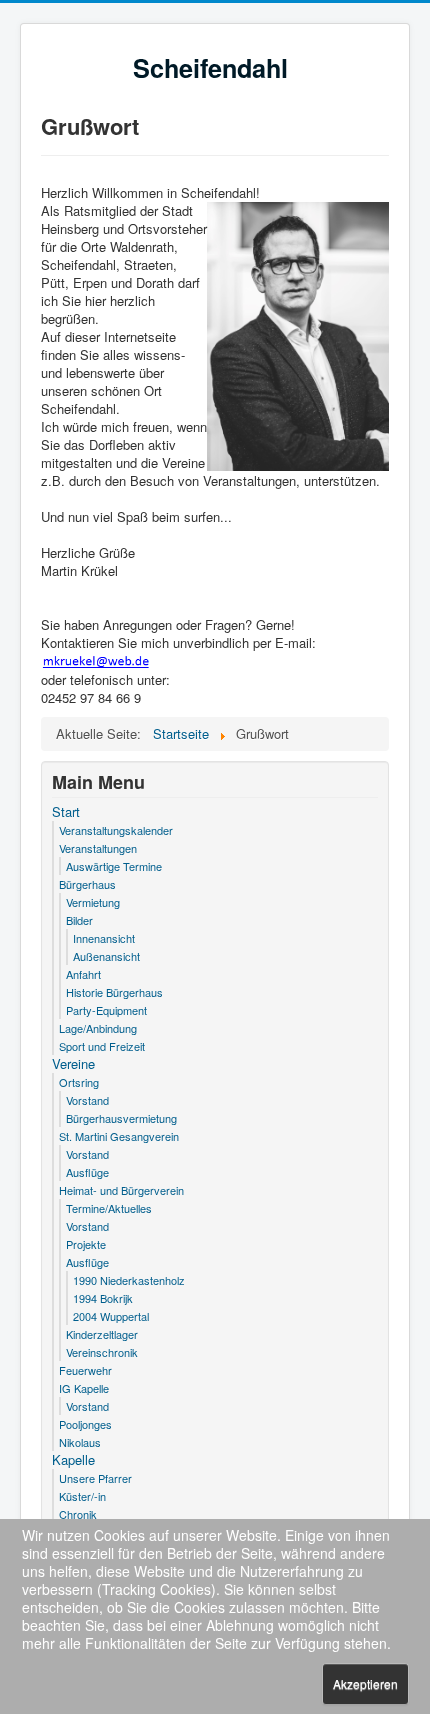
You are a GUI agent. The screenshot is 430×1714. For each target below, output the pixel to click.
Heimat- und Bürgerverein (121, 1190)
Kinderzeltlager (102, 1334)
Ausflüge (87, 1172)
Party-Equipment (106, 1010)
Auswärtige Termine (114, 866)
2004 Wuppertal (111, 1316)
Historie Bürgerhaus (114, 992)
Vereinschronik (102, 1352)
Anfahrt (83, 974)
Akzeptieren (365, 1683)
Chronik (78, 1514)
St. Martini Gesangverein (119, 1136)
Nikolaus (80, 1442)
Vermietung (93, 902)
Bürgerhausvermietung (121, 1118)
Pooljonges (85, 1424)
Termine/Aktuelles (109, 1208)
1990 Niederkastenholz (129, 1280)
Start (66, 812)
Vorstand (87, 1100)
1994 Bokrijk (103, 1298)
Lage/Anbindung (98, 1028)
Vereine (73, 1064)
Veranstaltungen (98, 848)
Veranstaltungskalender (116, 830)
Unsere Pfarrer (95, 1478)
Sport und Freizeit (102, 1046)
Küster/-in (82, 1496)
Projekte (86, 1244)
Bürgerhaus (87, 884)
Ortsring (79, 1082)
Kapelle (73, 1460)
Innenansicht (104, 938)
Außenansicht (106, 956)
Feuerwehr (85, 1370)
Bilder (79, 920)
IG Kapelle (84, 1388)
